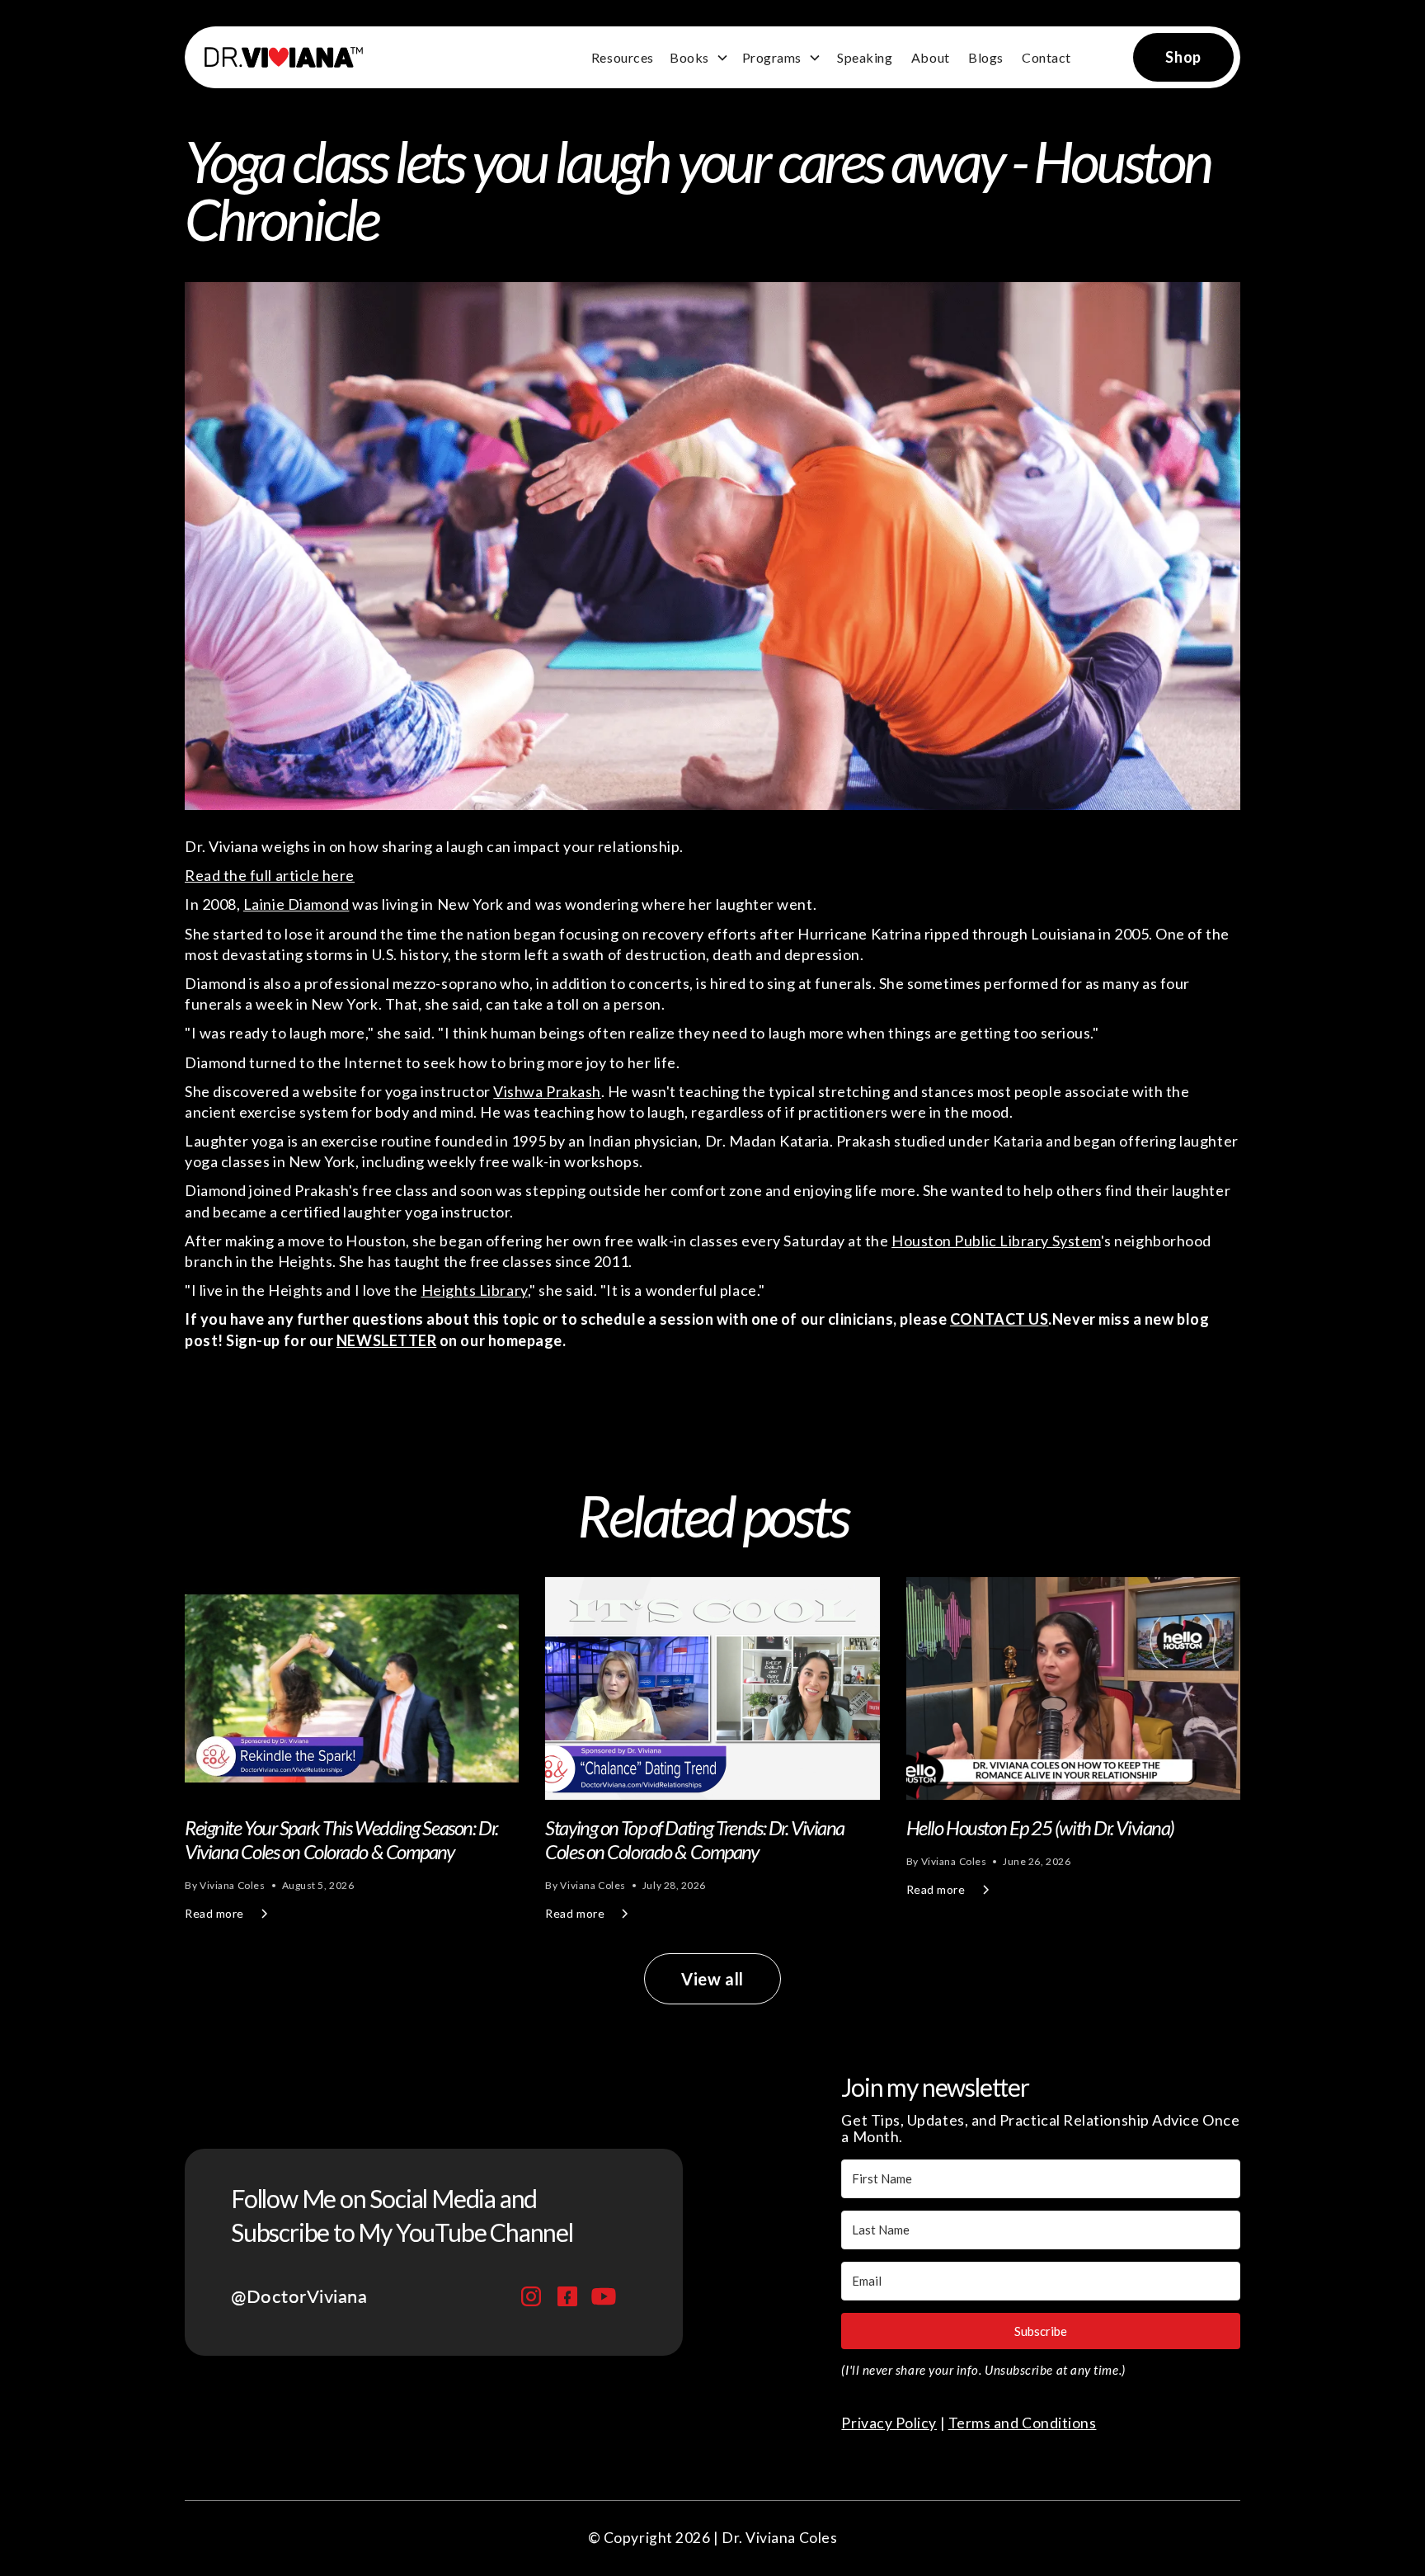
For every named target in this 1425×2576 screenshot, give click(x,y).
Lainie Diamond (296, 904)
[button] (699, 58)
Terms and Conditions (1023, 2423)
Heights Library (475, 1290)
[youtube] (604, 2296)
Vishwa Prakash (547, 1091)
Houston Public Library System (996, 1241)
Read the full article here (270, 875)
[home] (277, 57)
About (931, 57)
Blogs (986, 57)
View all (712, 1979)
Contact (1046, 57)
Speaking (865, 57)
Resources (623, 57)
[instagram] (531, 2296)
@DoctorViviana (299, 2296)
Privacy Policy (889, 2423)
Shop (1183, 57)
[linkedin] (567, 2296)
